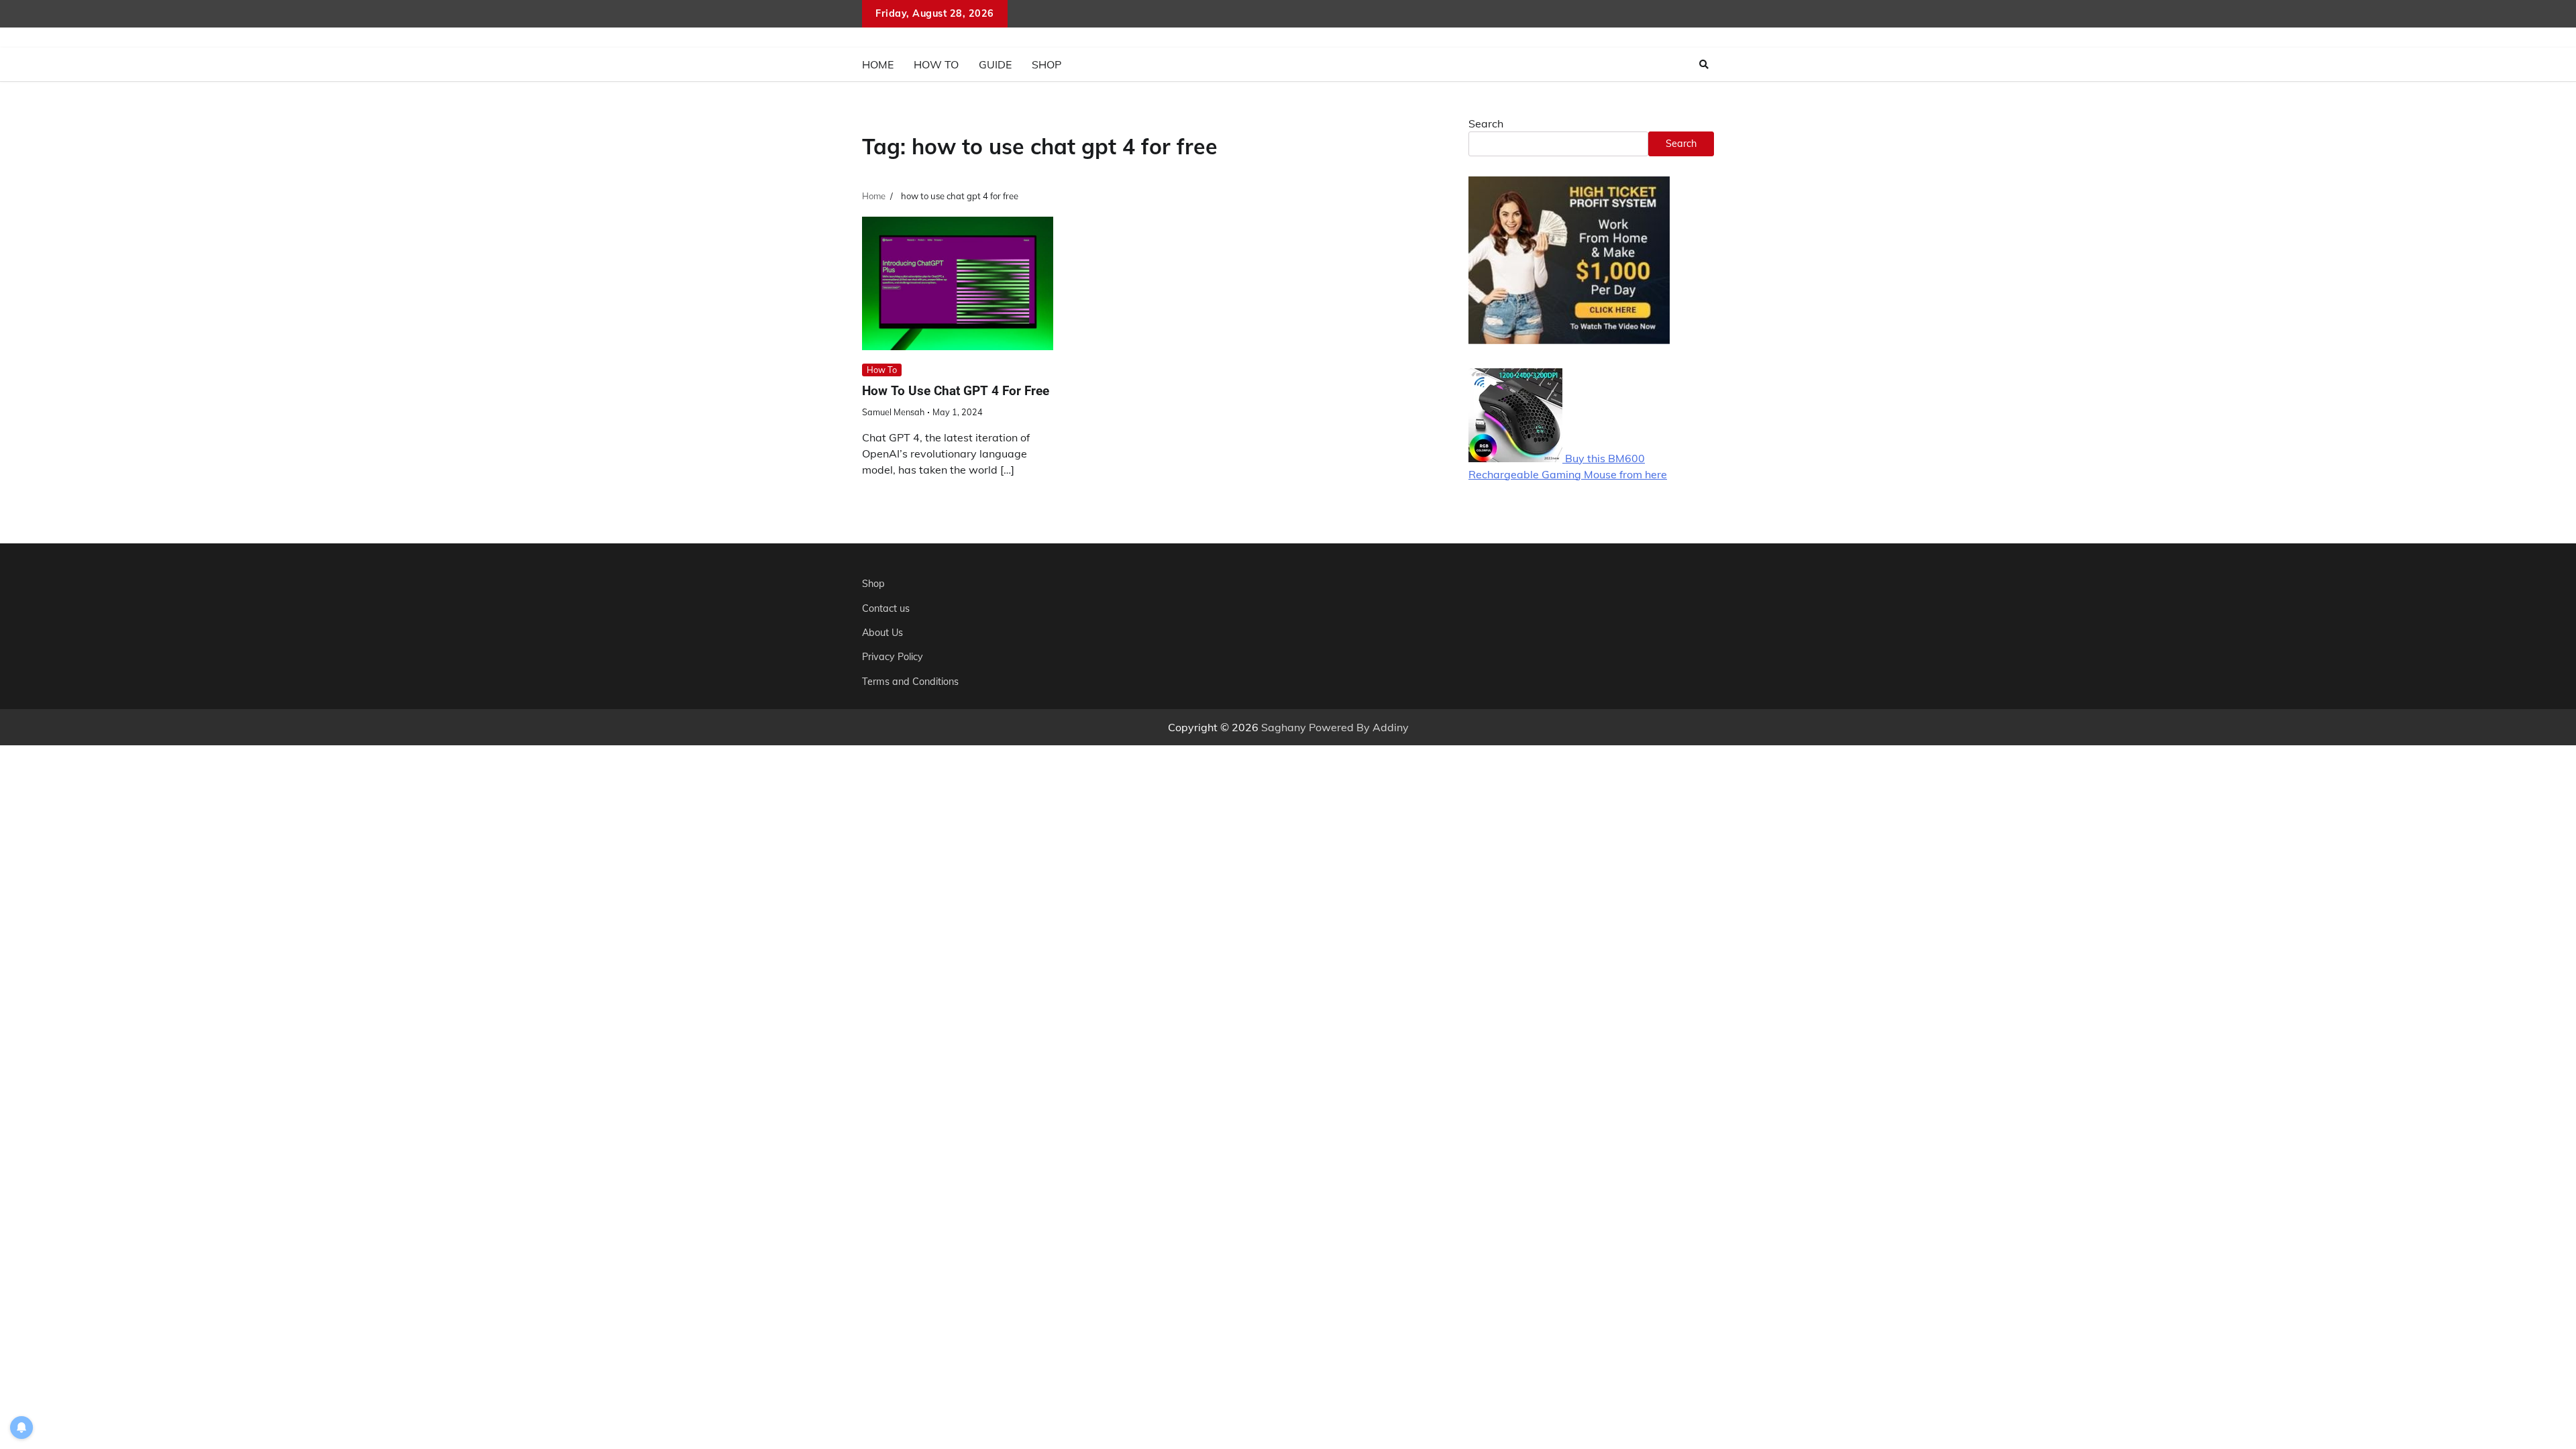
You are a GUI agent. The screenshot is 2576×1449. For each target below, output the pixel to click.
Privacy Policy (893, 657)
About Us (882, 633)
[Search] (1704, 64)
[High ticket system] (1569, 340)
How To (936, 64)
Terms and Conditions (910, 682)
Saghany (1284, 727)
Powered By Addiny (1359, 727)
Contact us (886, 608)
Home (878, 64)
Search (1486, 123)
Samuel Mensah (893, 412)
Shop (1046, 64)
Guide (995, 64)
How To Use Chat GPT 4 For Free (956, 391)
